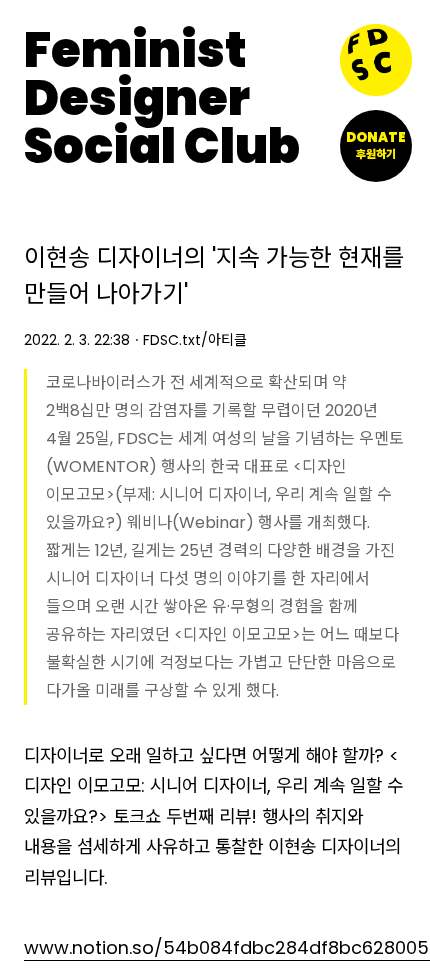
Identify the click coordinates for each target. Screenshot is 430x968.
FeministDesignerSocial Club (162, 99)
